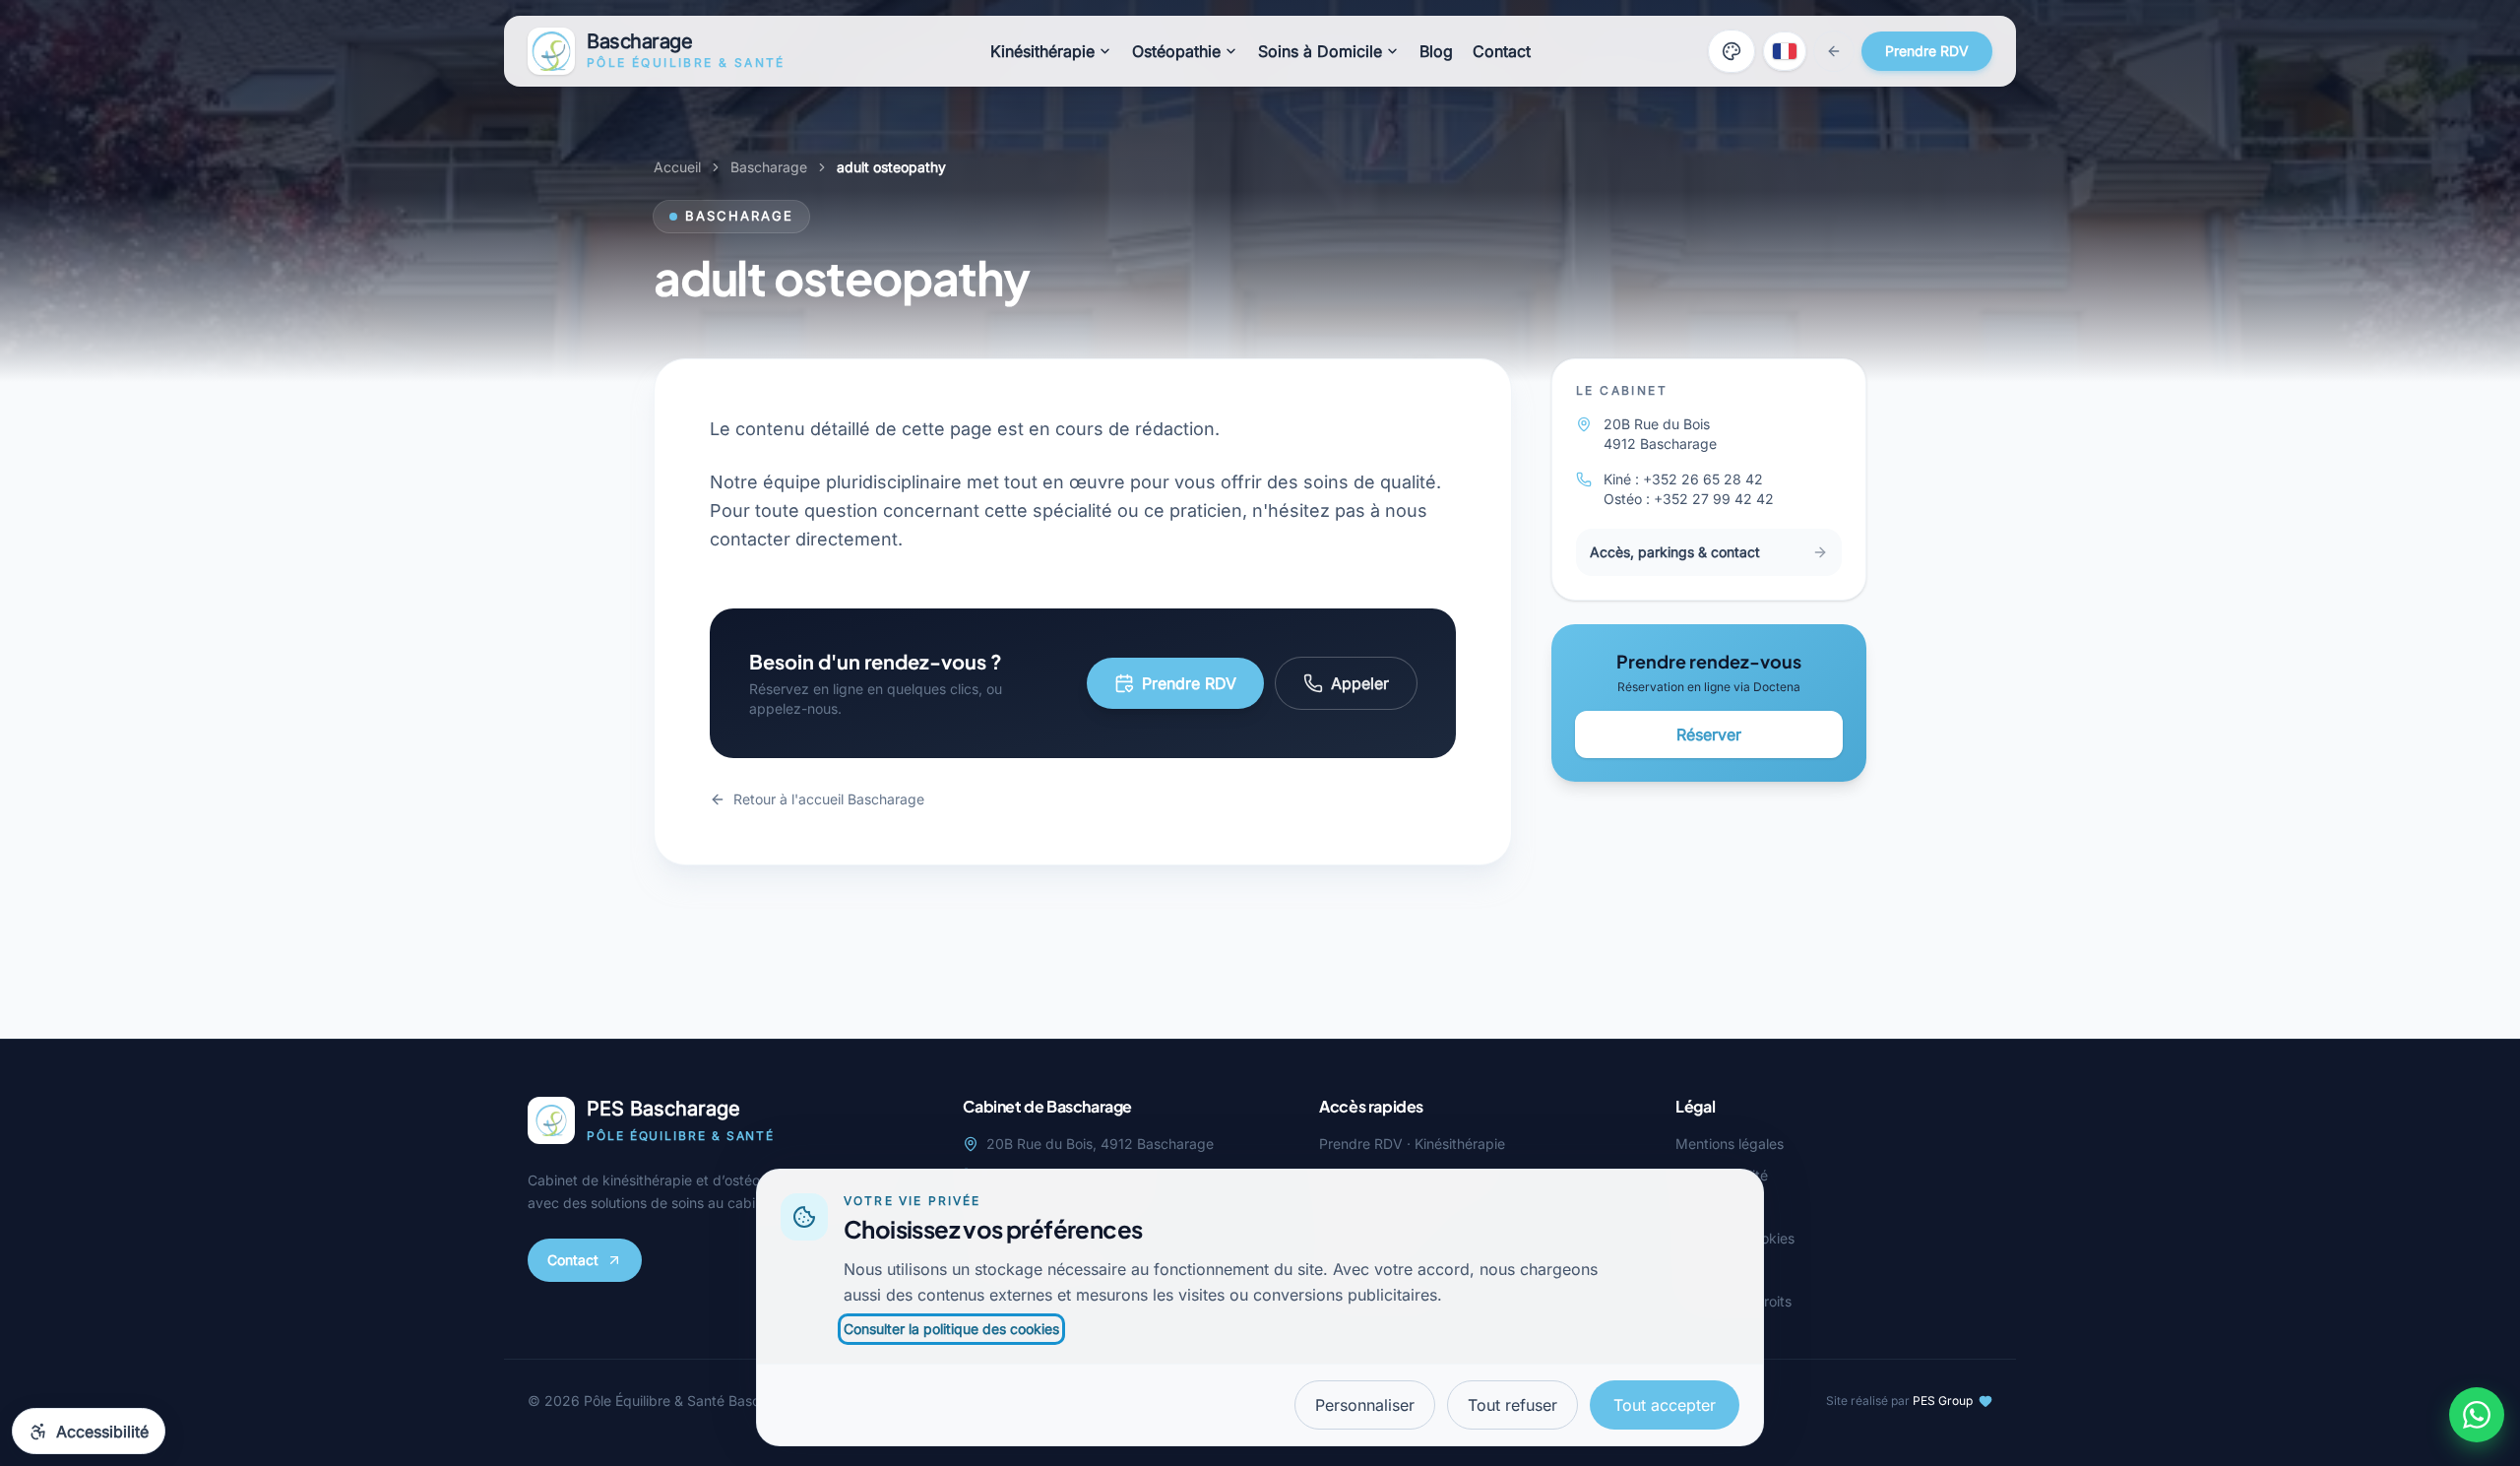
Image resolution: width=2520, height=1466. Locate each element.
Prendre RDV (1927, 51)
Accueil (677, 167)
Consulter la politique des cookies (951, 1329)
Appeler (1360, 683)
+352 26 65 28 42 (1703, 479)
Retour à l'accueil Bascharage (829, 799)
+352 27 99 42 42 (1714, 499)
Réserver (1709, 734)
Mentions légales (1730, 1144)
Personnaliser (1365, 1405)
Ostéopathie (1176, 51)
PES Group (1943, 1401)
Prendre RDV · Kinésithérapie (1412, 1144)
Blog (1436, 51)
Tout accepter (1665, 1405)
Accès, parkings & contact (1675, 552)
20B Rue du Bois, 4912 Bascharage (1100, 1144)
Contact (1502, 51)
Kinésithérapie (1042, 51)
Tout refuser (1512, 1405)
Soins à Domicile (1320, 51)
